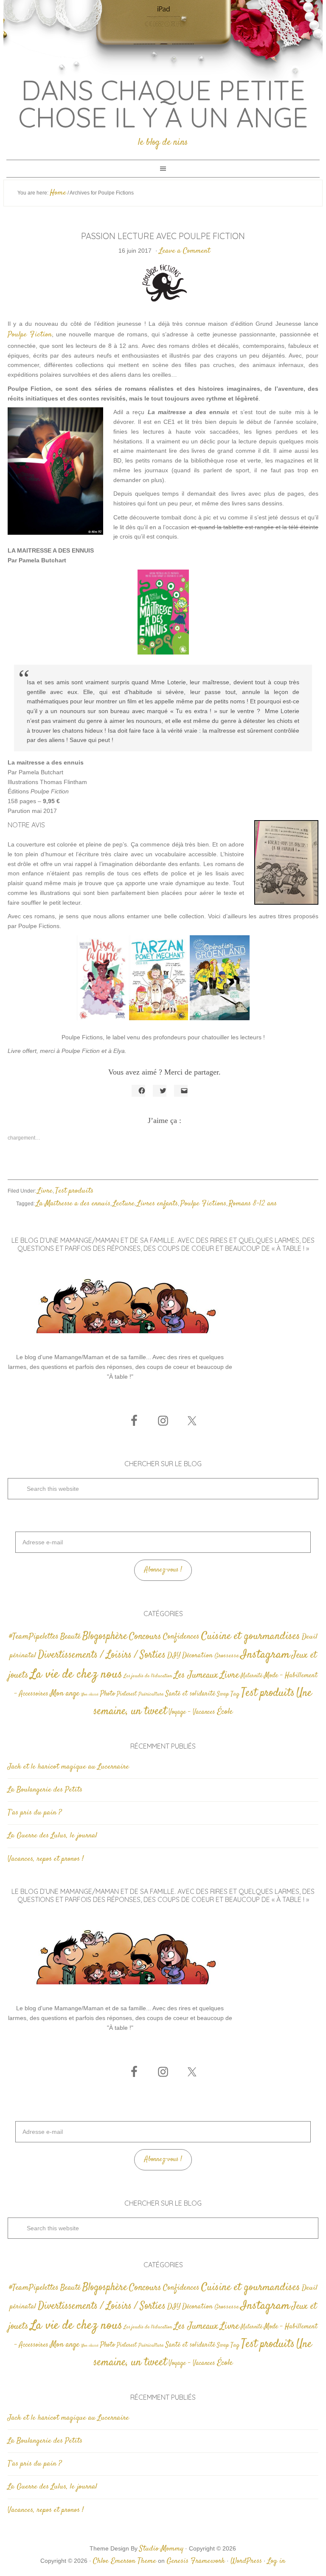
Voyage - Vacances (192, 1712)
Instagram (265, 1655)
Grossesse (227, 1656)
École (225, 1712)
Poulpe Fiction (30, 335)
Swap (223, 1694)
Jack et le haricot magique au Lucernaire (68, 1767)
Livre (45, 1191)
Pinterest (127, 1694)
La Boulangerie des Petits (45, 1790)
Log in (276, 2561)
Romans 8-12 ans (253, 1204)
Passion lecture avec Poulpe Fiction (163, 236)
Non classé (90, 1694)
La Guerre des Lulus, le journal (52, 1836)
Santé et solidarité (190, 1694)
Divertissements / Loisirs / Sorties (102, 1655)
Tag (235, 1694)
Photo (108, 1694)
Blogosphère (105, 1636)
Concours (145, 1636)
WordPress (246, 2561)
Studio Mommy (161, 2549)
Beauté (70, 1637)
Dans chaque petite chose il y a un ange (163, 104)
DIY (174, 1656)
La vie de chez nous (76, 1675)
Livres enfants (157, 1204)
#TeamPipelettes (34, 1637)
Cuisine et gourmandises (251, 1636)
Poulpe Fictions (203, 1204)
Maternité (252, 1676)
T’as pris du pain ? (35, 1813)
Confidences (181, 1637)
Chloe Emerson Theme (125, 2561)
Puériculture (151, 1694)
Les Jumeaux (196, 1675)
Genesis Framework (196, 2561)
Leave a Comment (185, 251)
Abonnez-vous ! (163, 1570)
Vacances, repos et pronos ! (46, 1859)
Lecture (124, 1204)
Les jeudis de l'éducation (148, 1676)
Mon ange (65, 1694)
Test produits (74, 1191)
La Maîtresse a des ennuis (73, 1204)
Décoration (197, 1656)
